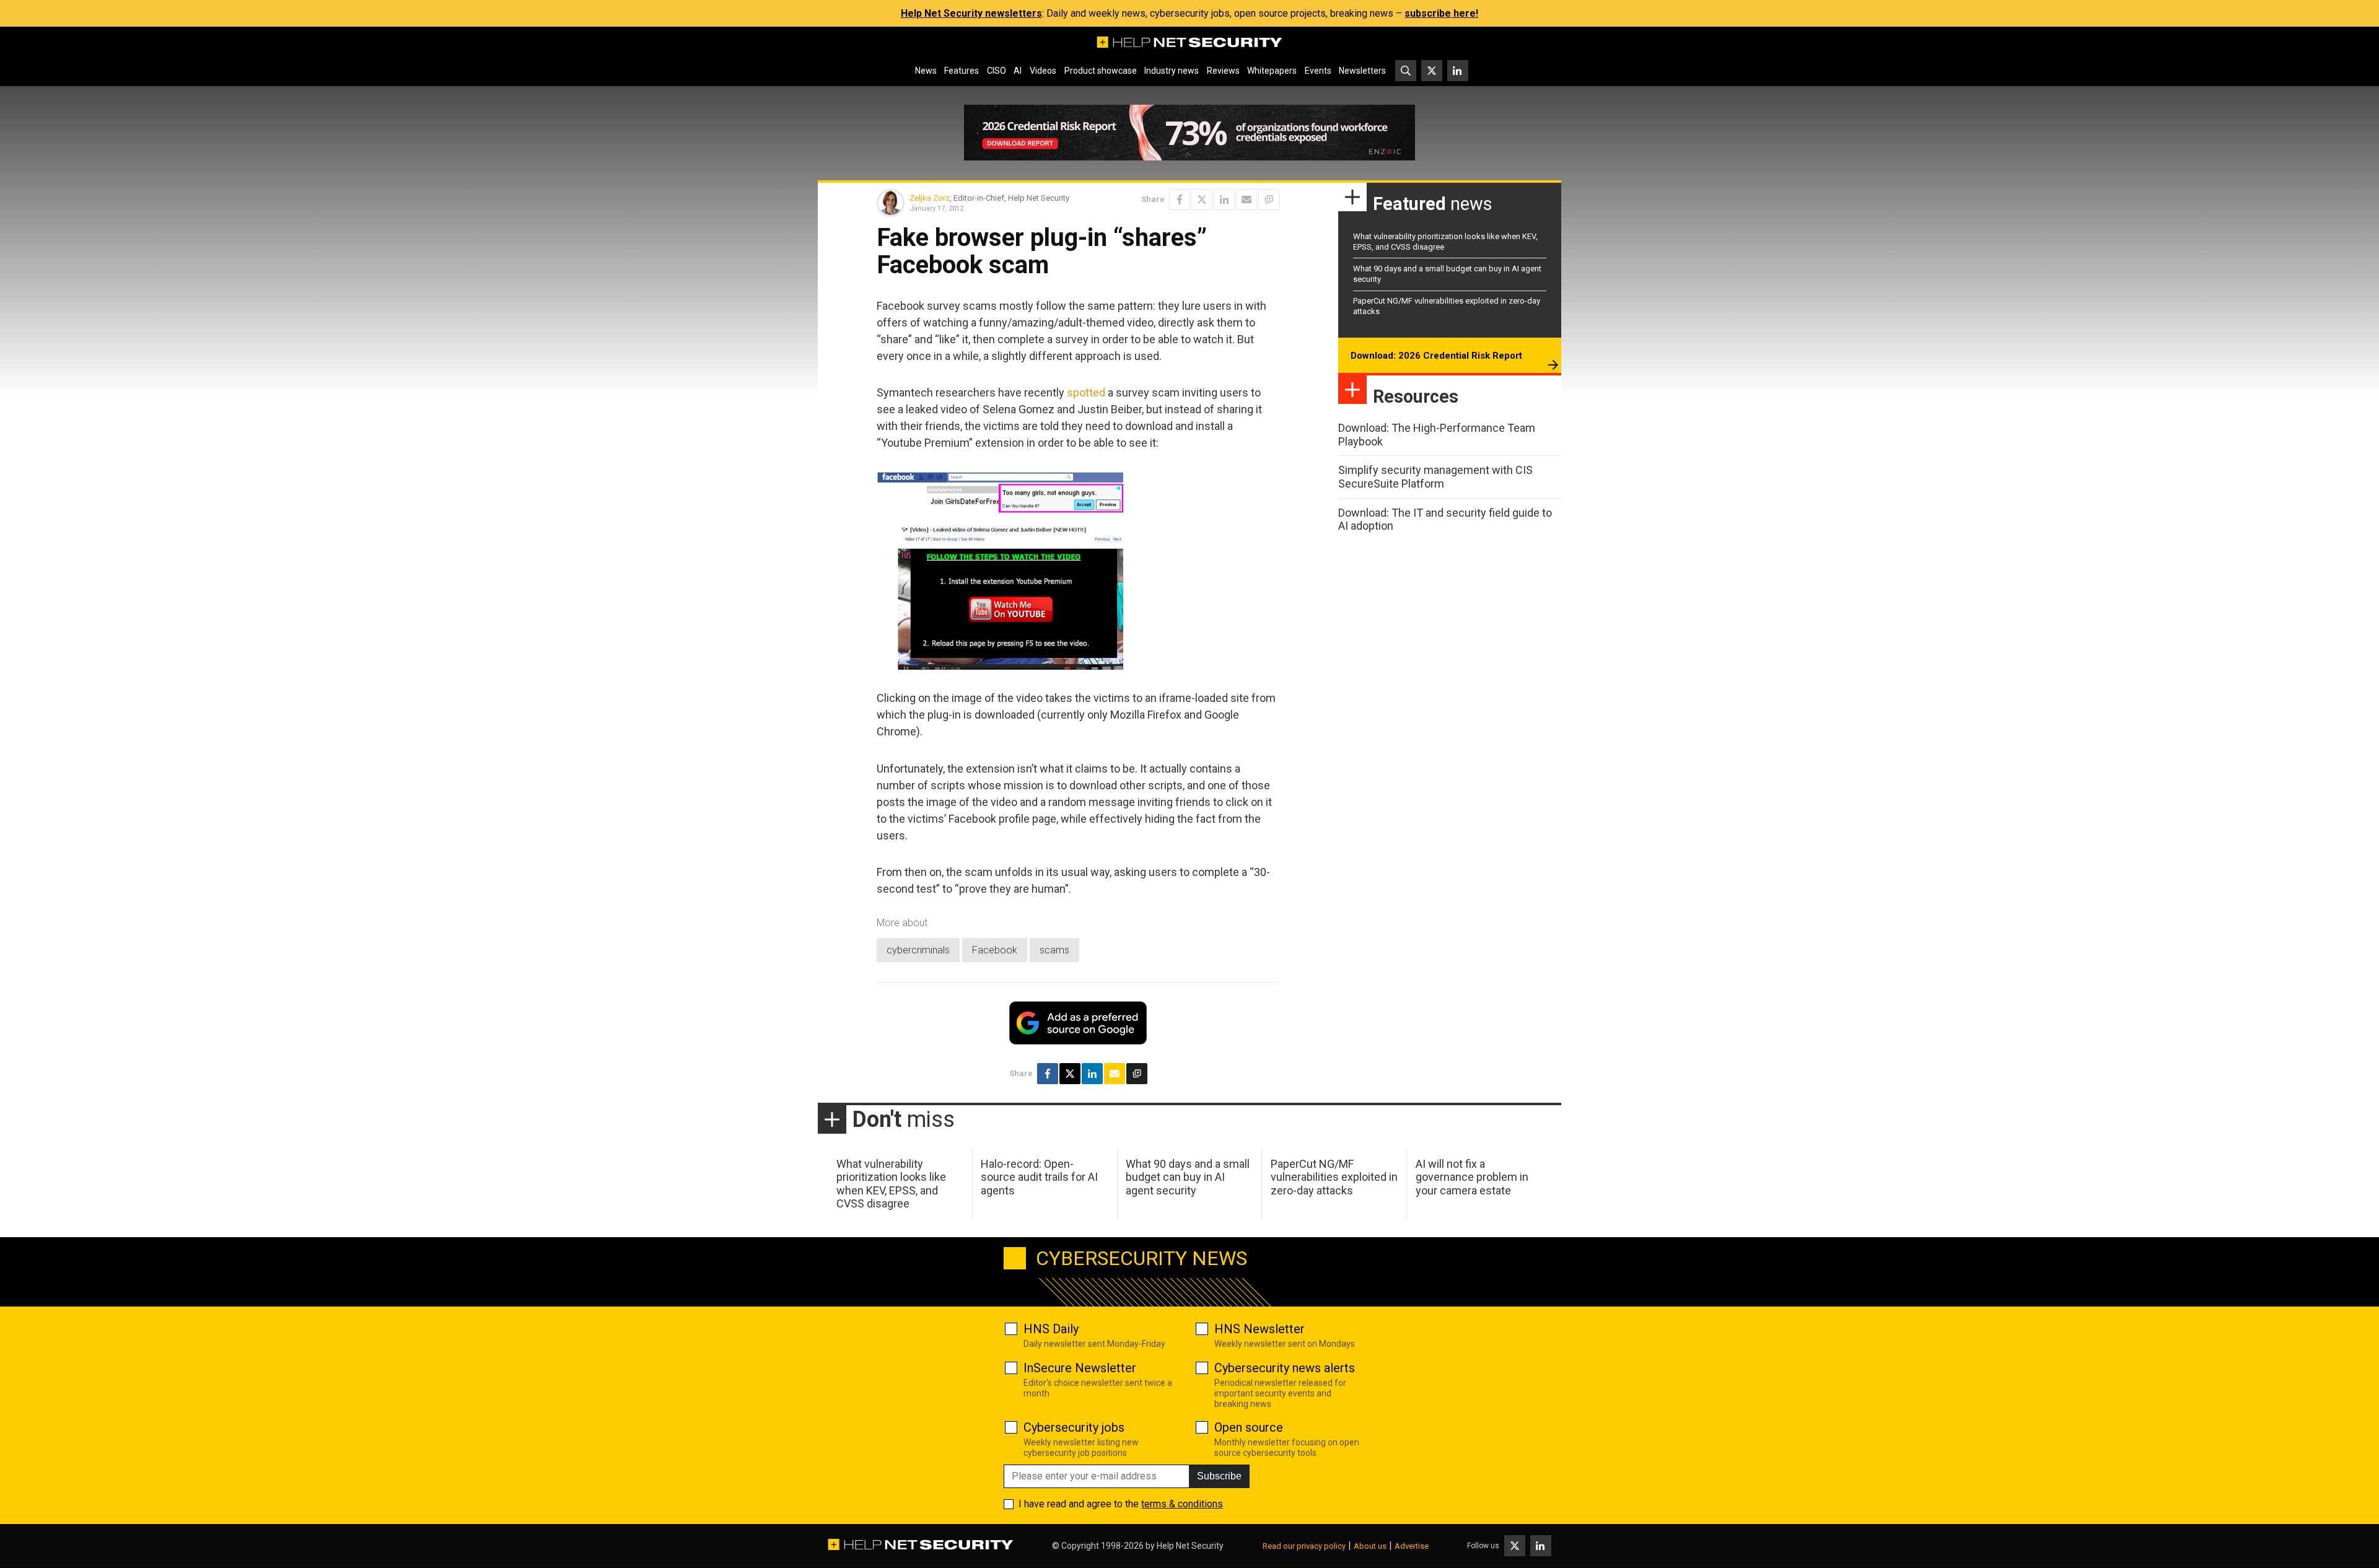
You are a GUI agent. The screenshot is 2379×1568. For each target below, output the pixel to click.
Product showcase (1101, 71)
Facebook (995, 950)
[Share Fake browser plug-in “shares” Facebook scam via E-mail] (1246, 199)
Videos (1043, 71)
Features (962, 71)
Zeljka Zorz (930, 198)
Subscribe (1219, 1476)
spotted (1086, 392)
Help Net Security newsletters (971, 13)
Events (1318, 71)
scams (1054, 950)
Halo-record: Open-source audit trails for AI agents (1039, 1177)
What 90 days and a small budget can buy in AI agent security (1188, 1177)
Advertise (1412, 1546)
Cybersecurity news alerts (1285, 1368)
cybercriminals (918, 950)
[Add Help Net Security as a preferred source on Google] (1269, 199)
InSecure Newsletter (1080, 1368)
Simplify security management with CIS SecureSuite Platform (1435, 477)
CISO (997, 71)
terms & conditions (1182, 1504)
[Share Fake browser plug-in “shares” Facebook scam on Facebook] (1180, 199)
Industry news (1172, 71)
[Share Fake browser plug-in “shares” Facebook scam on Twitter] (1202, 199)
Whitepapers (1272, 71)
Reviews (1223, 71)
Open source (1249, 1427)
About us (1370, 1546)
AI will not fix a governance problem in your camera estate (1472, 1177)
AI (1018, 71)
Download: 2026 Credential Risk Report (1436, 356)
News (926, 71)
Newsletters (1362, 71)
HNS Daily (1051, 1329)
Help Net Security (1190, 1546)
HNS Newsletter (1260, 1329)
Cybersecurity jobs (1074, 1427)
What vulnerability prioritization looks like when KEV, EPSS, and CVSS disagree (891, 1184)
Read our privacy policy (1304, 1546)
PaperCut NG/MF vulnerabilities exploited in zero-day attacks (1334, 1177)
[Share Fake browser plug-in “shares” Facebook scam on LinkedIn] (1224, 199)
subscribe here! (1441, 13)
